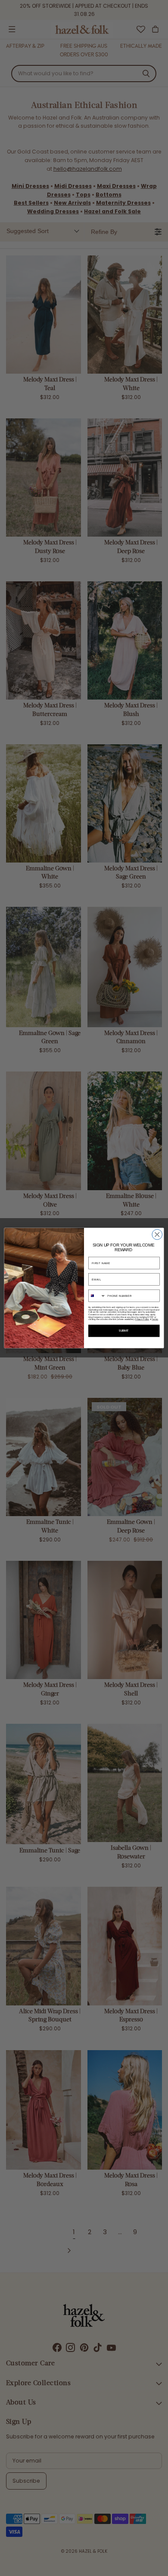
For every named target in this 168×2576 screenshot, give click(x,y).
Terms (155, 1320)
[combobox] (97, 1296)
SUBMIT (124, 1331)
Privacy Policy (142, 1320)
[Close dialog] (157, 1234)
